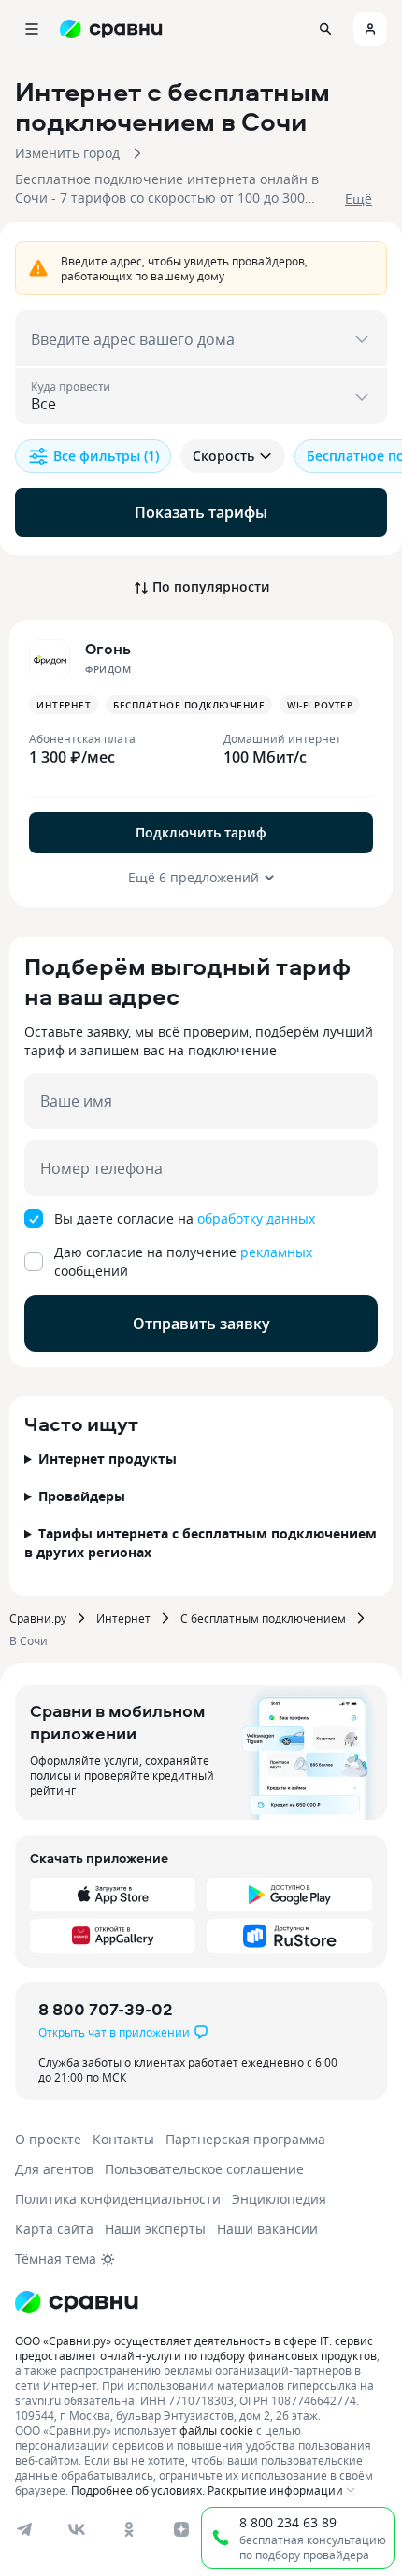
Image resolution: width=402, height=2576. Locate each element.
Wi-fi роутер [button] (320, 705)
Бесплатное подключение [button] (189, 705)
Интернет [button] (64, 705)
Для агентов (54, 2169)
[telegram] (24, 2529)
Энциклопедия (279, 2199)
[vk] (77, 2529)
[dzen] (181, 2529)
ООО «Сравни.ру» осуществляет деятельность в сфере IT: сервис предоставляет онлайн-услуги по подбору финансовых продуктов (196, 2348)
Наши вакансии (267, 2229)
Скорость (223, 456)
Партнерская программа (245, 2139)
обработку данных (256, 1218)
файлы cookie (216, 2430)
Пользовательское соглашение (204, 2169)
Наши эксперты (155, 2229)
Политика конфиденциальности (118, 2199)
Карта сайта (54, 2229)
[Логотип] (77, 2302)
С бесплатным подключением (263, 1618)
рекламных (276, 1252)
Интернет (123, 1618)
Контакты (123, 2139)
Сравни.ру (38, 1618)
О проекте (48, 2139)
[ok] (129, 2529)
